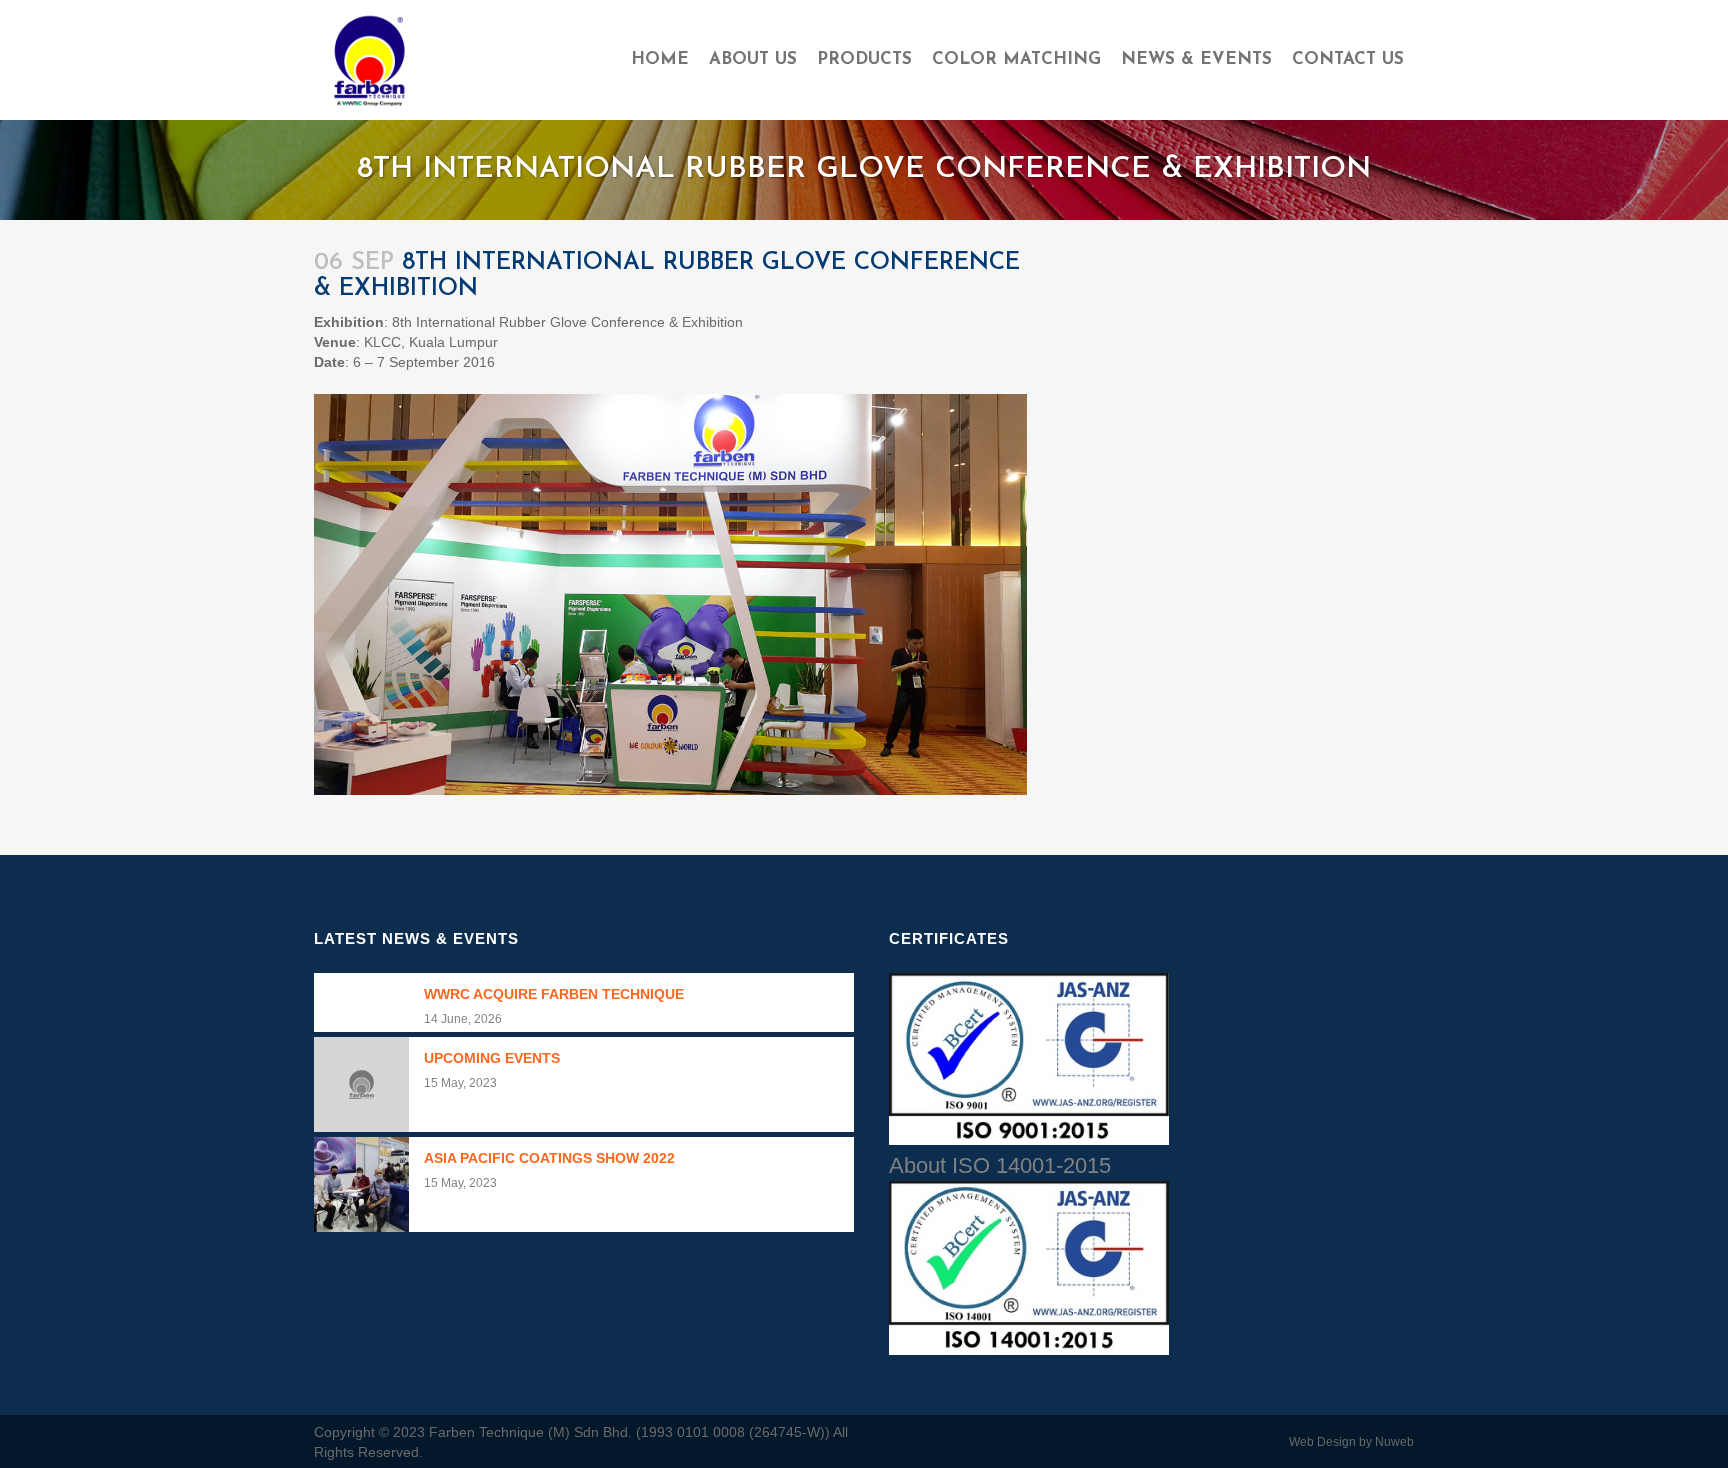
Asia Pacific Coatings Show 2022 (549, 1158)
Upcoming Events (492, 1058)
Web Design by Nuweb (1351, 1442)
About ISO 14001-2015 (1000, 1165)
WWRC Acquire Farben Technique (554, 994)
